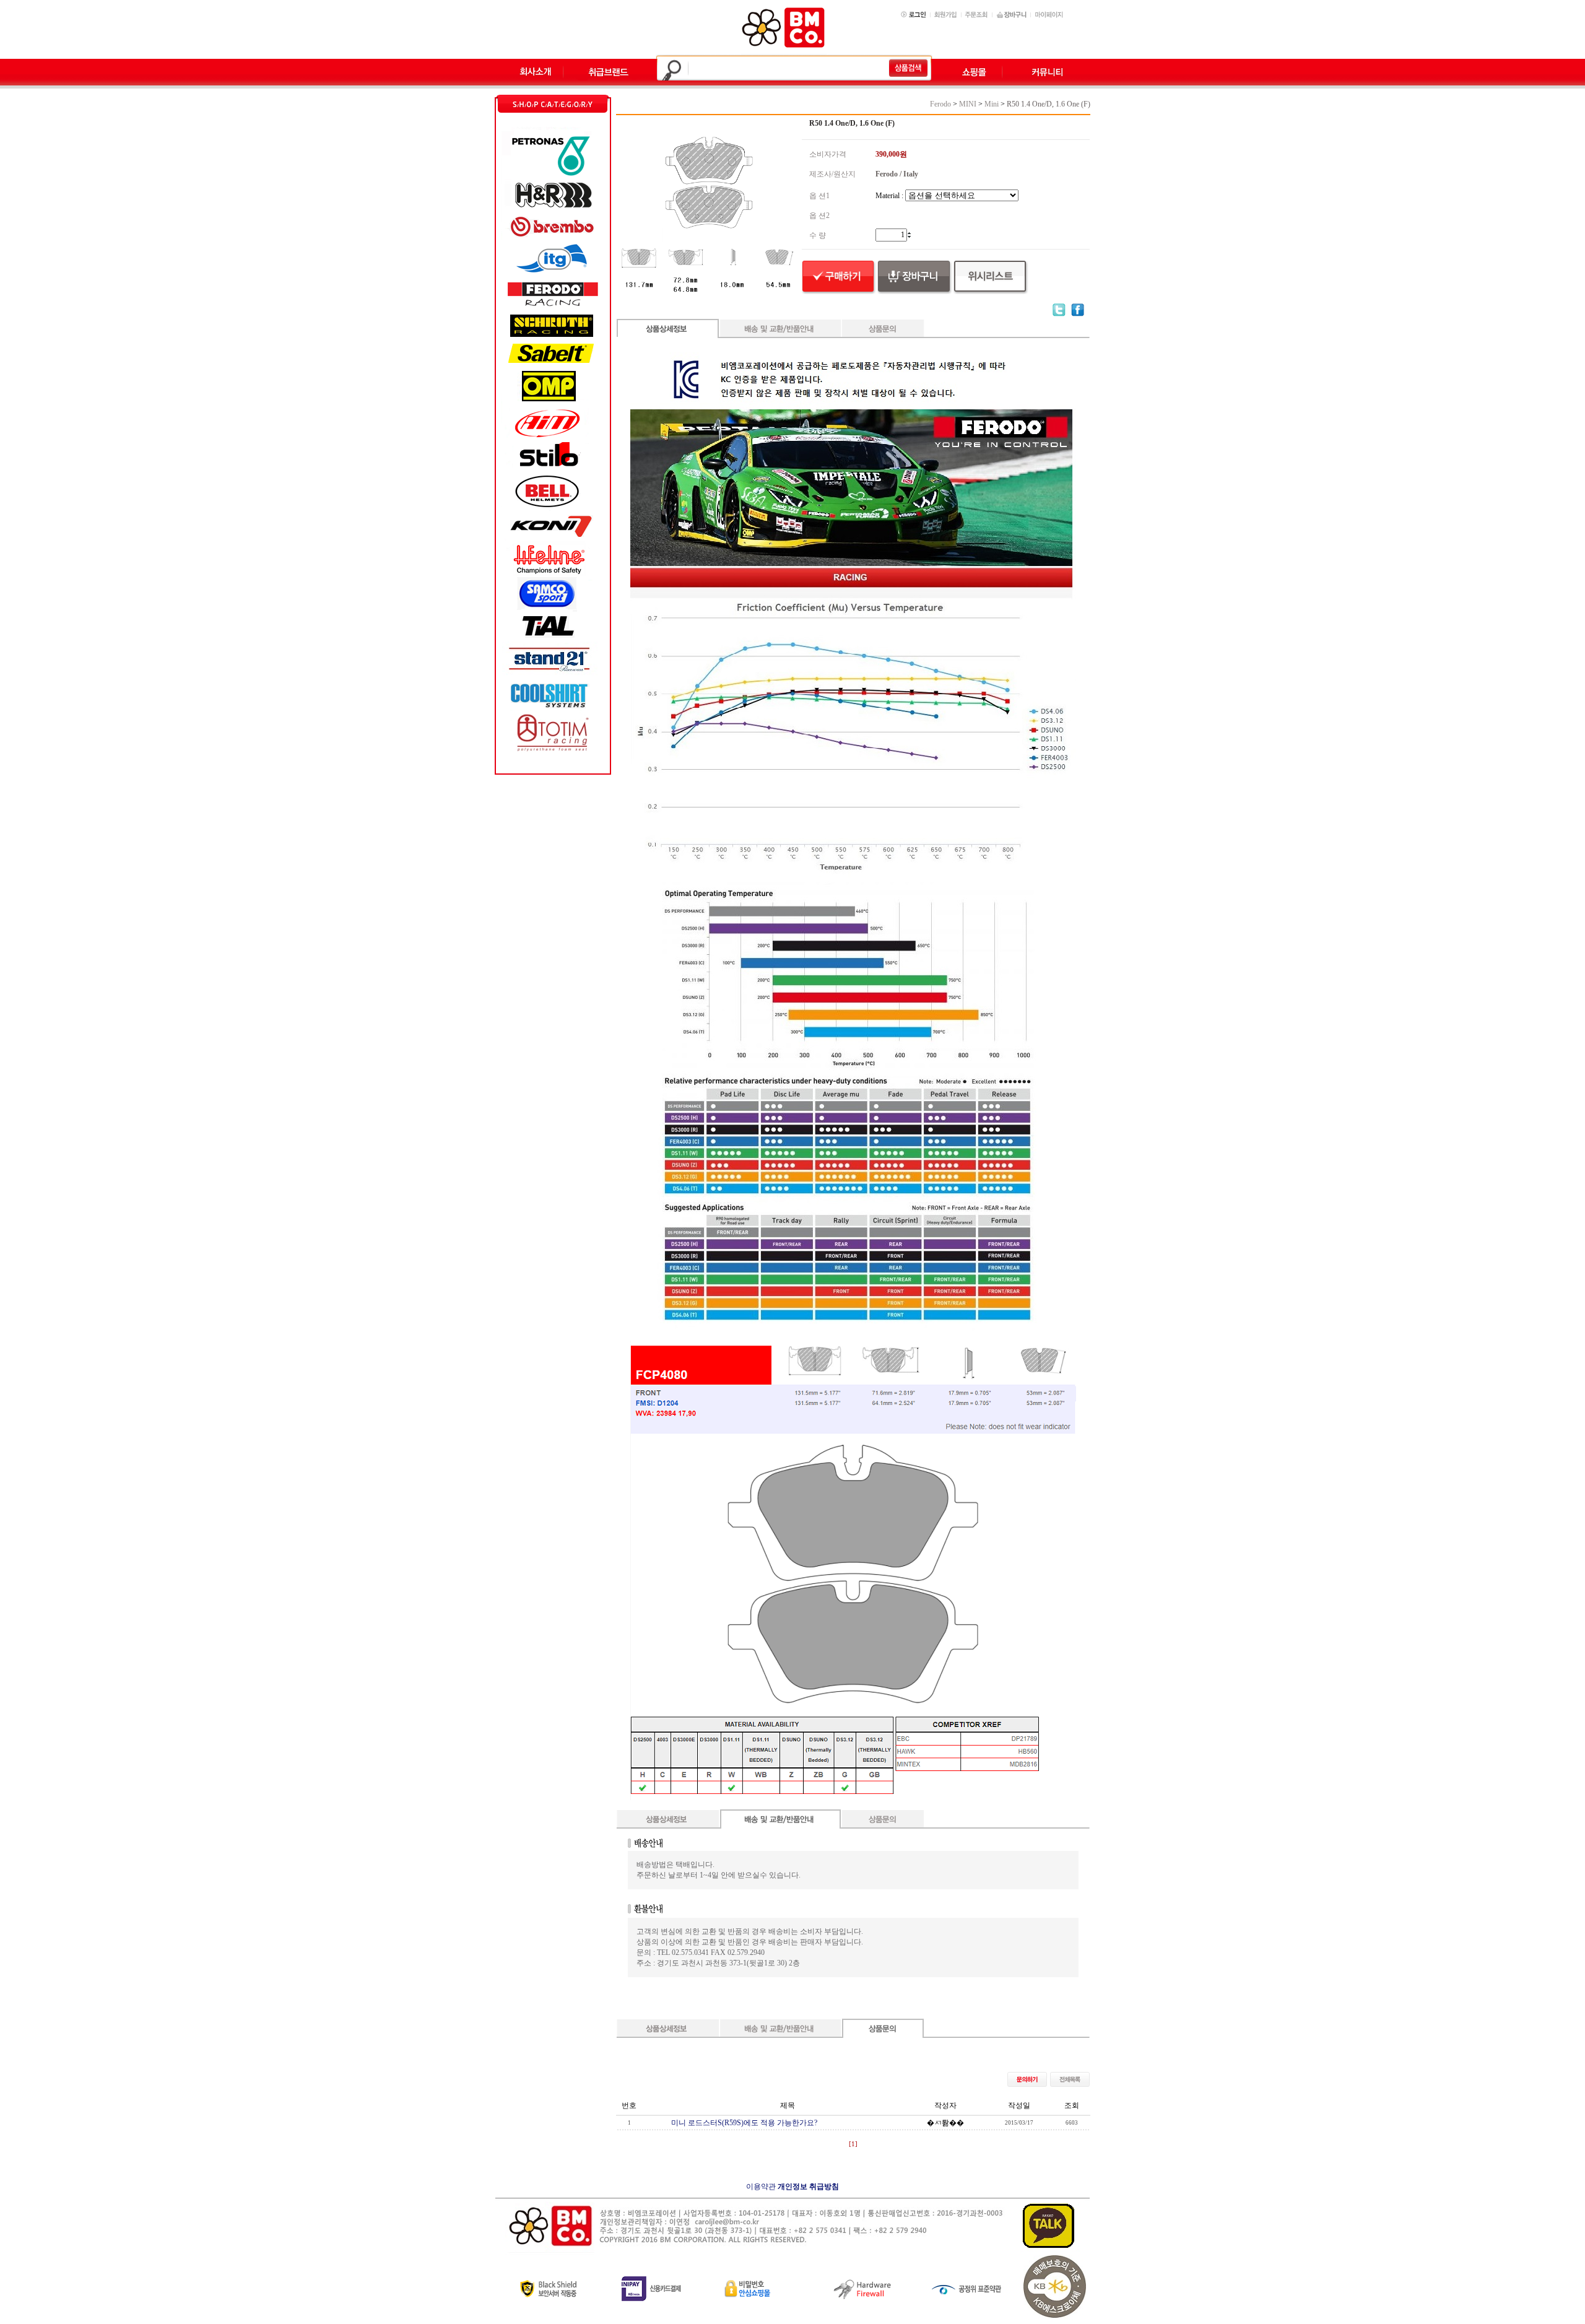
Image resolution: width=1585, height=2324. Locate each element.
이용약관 (761, 2187)
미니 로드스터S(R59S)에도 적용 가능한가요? (744, 2123)
